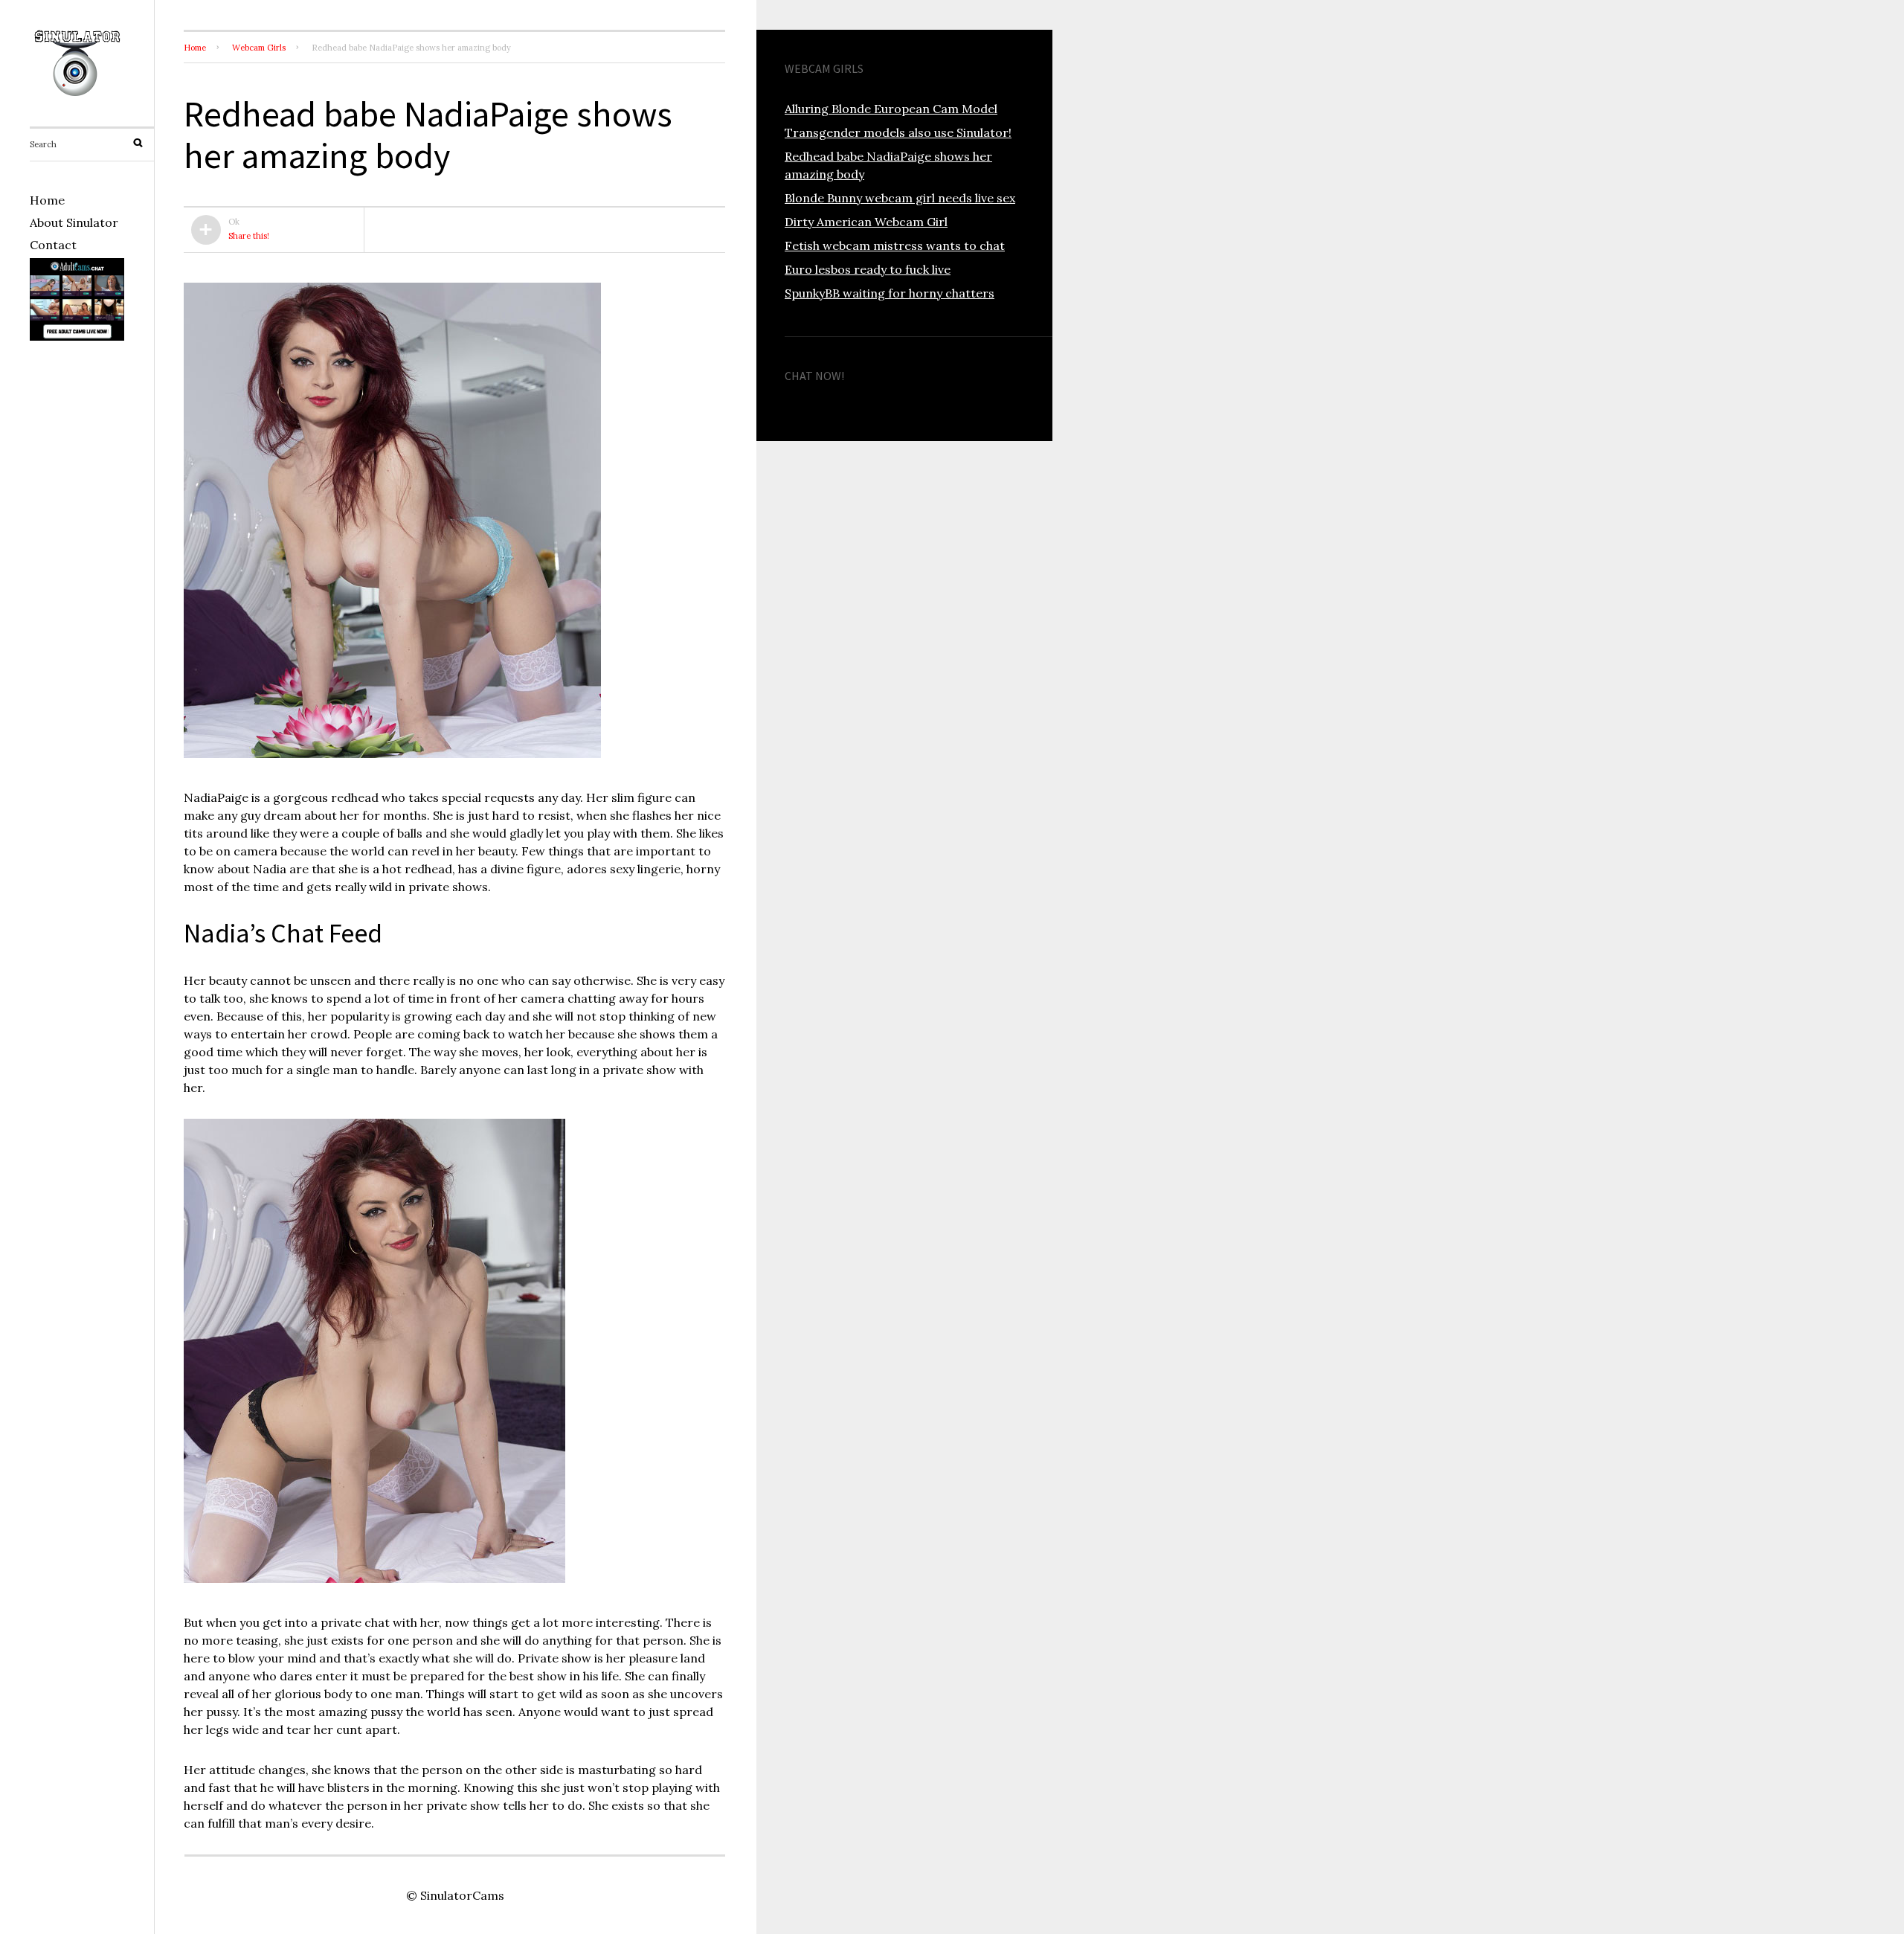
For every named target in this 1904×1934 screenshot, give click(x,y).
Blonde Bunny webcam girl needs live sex (900, 198)
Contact (53, 245)
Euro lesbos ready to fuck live (868, 269)
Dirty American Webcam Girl (866, 222)
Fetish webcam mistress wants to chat (895, 245)
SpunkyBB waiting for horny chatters (890, 293)
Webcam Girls (259, 48)
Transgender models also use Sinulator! (898, 132)
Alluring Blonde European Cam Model (891, 109)
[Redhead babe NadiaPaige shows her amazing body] (392, 757)
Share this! (249, 236)
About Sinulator (74, 222)
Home (47, 200)
